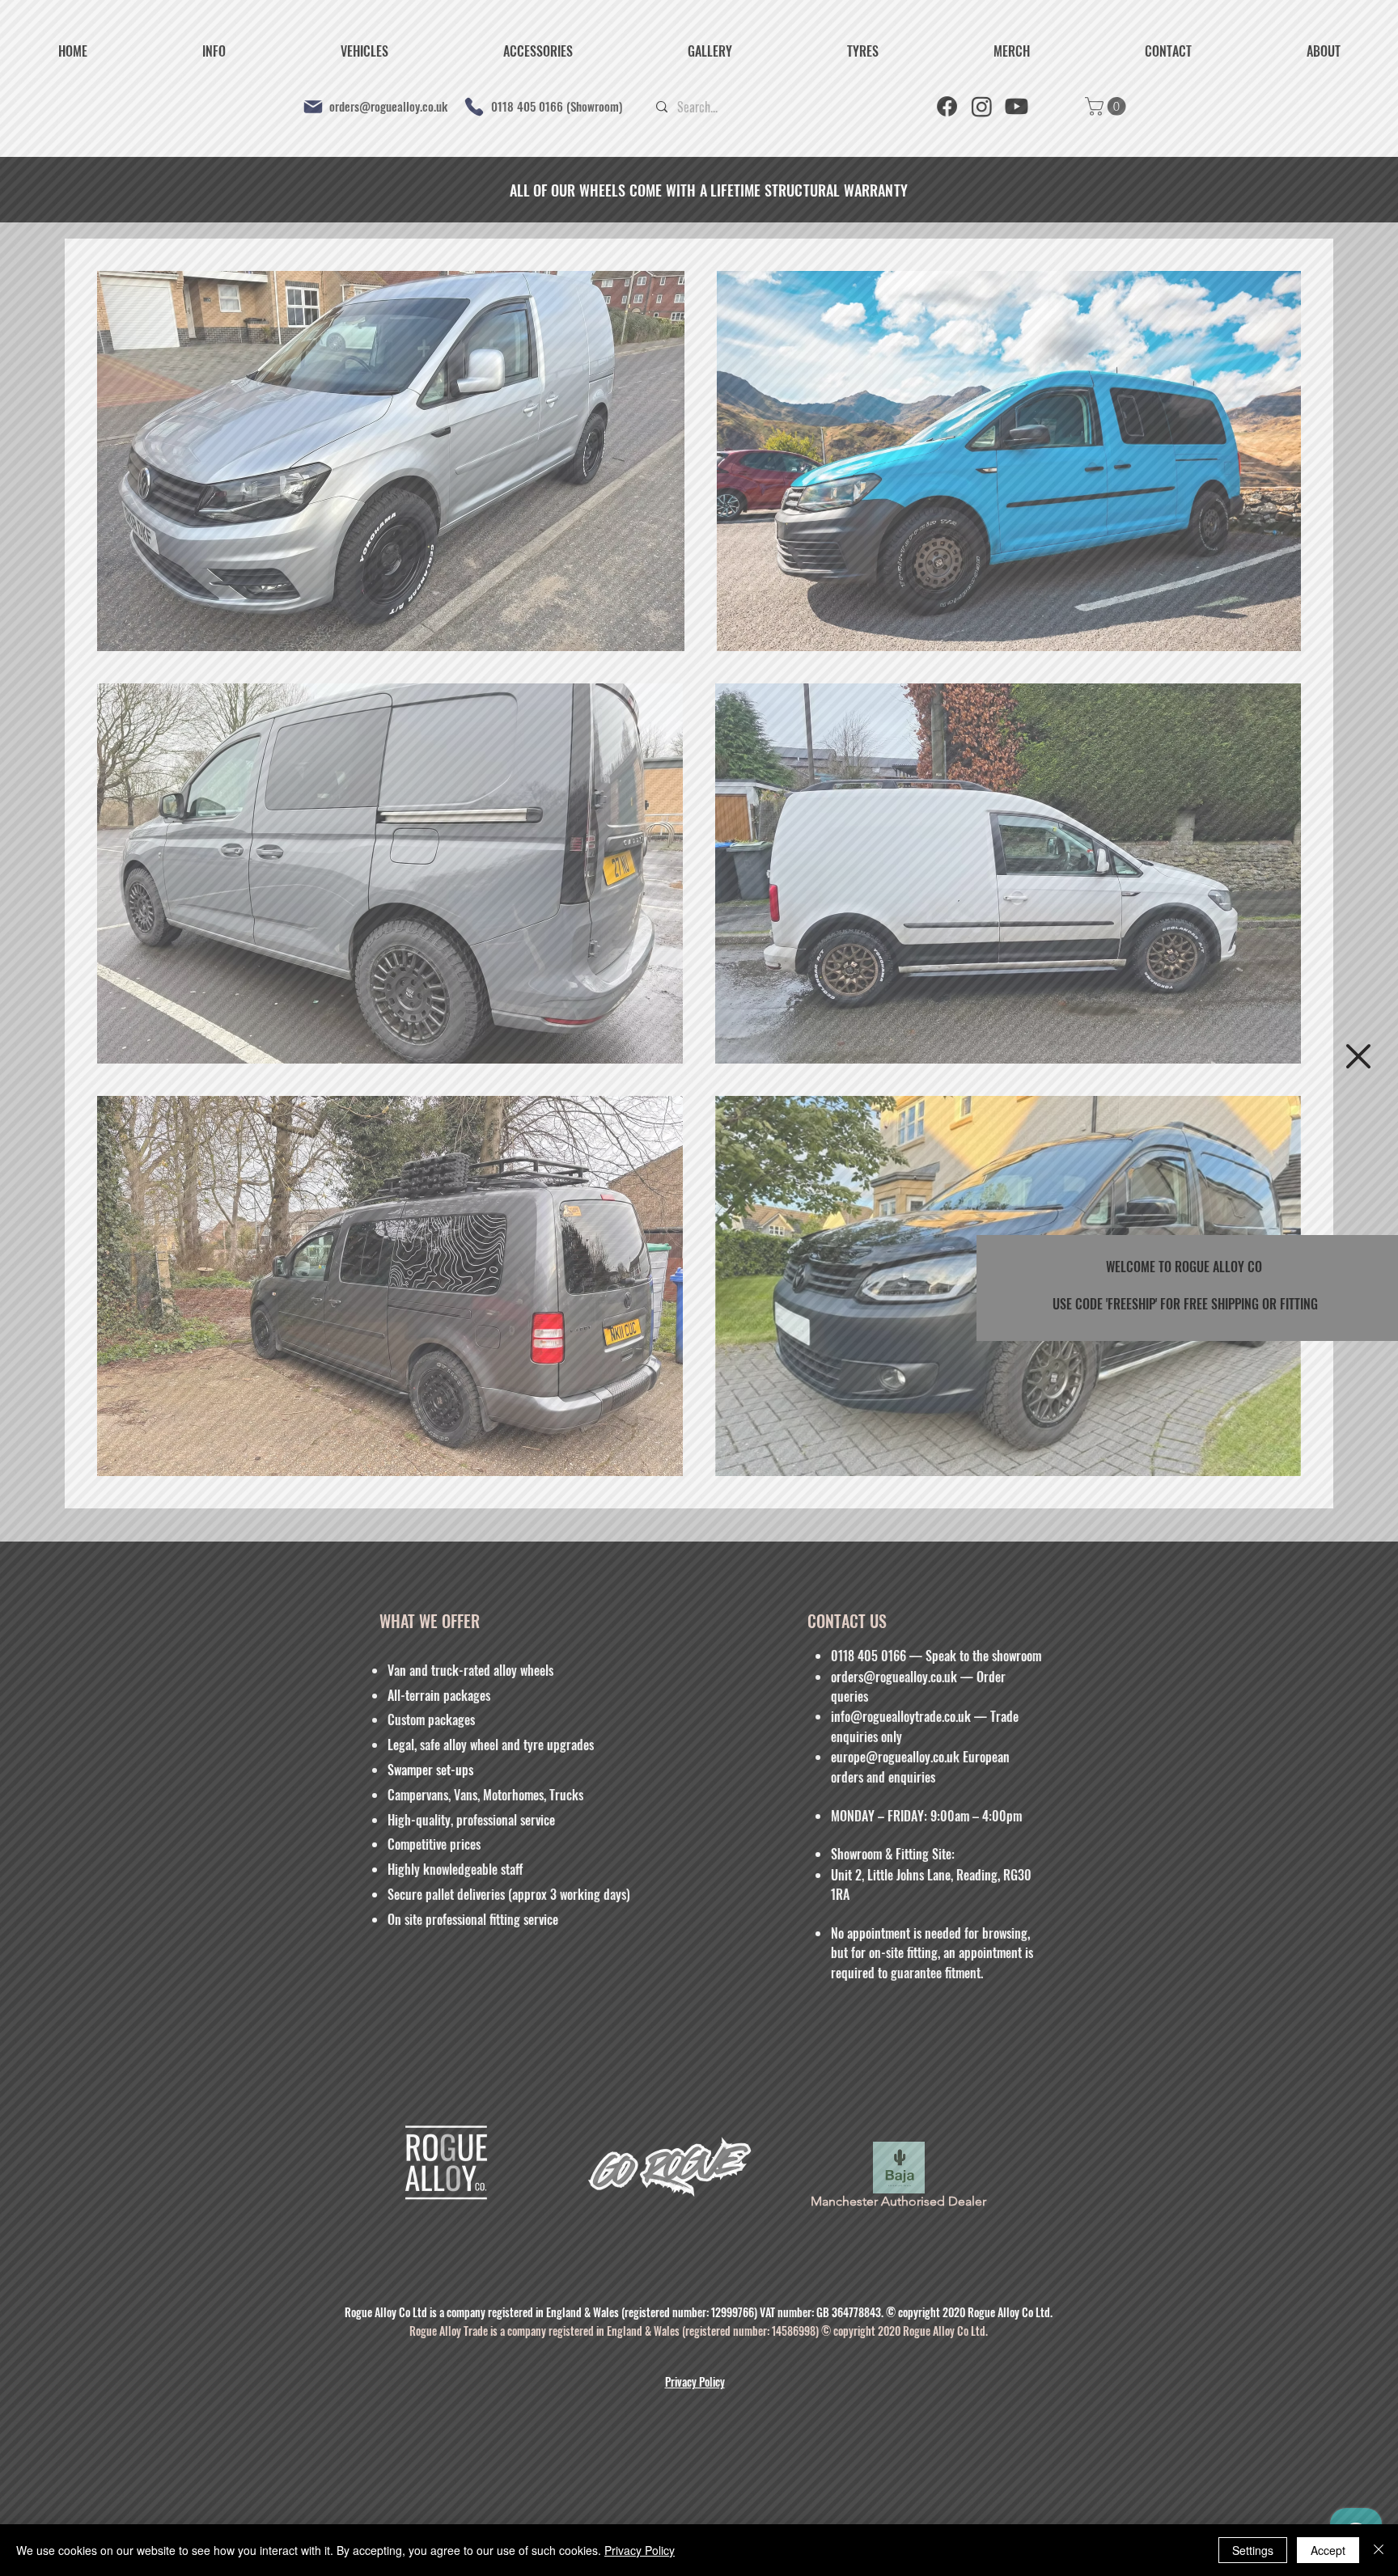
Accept (1328, 2550)
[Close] (1379, 2550)
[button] (1358, 1056)
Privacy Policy (640, 2550)
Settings (1253, 2550)
